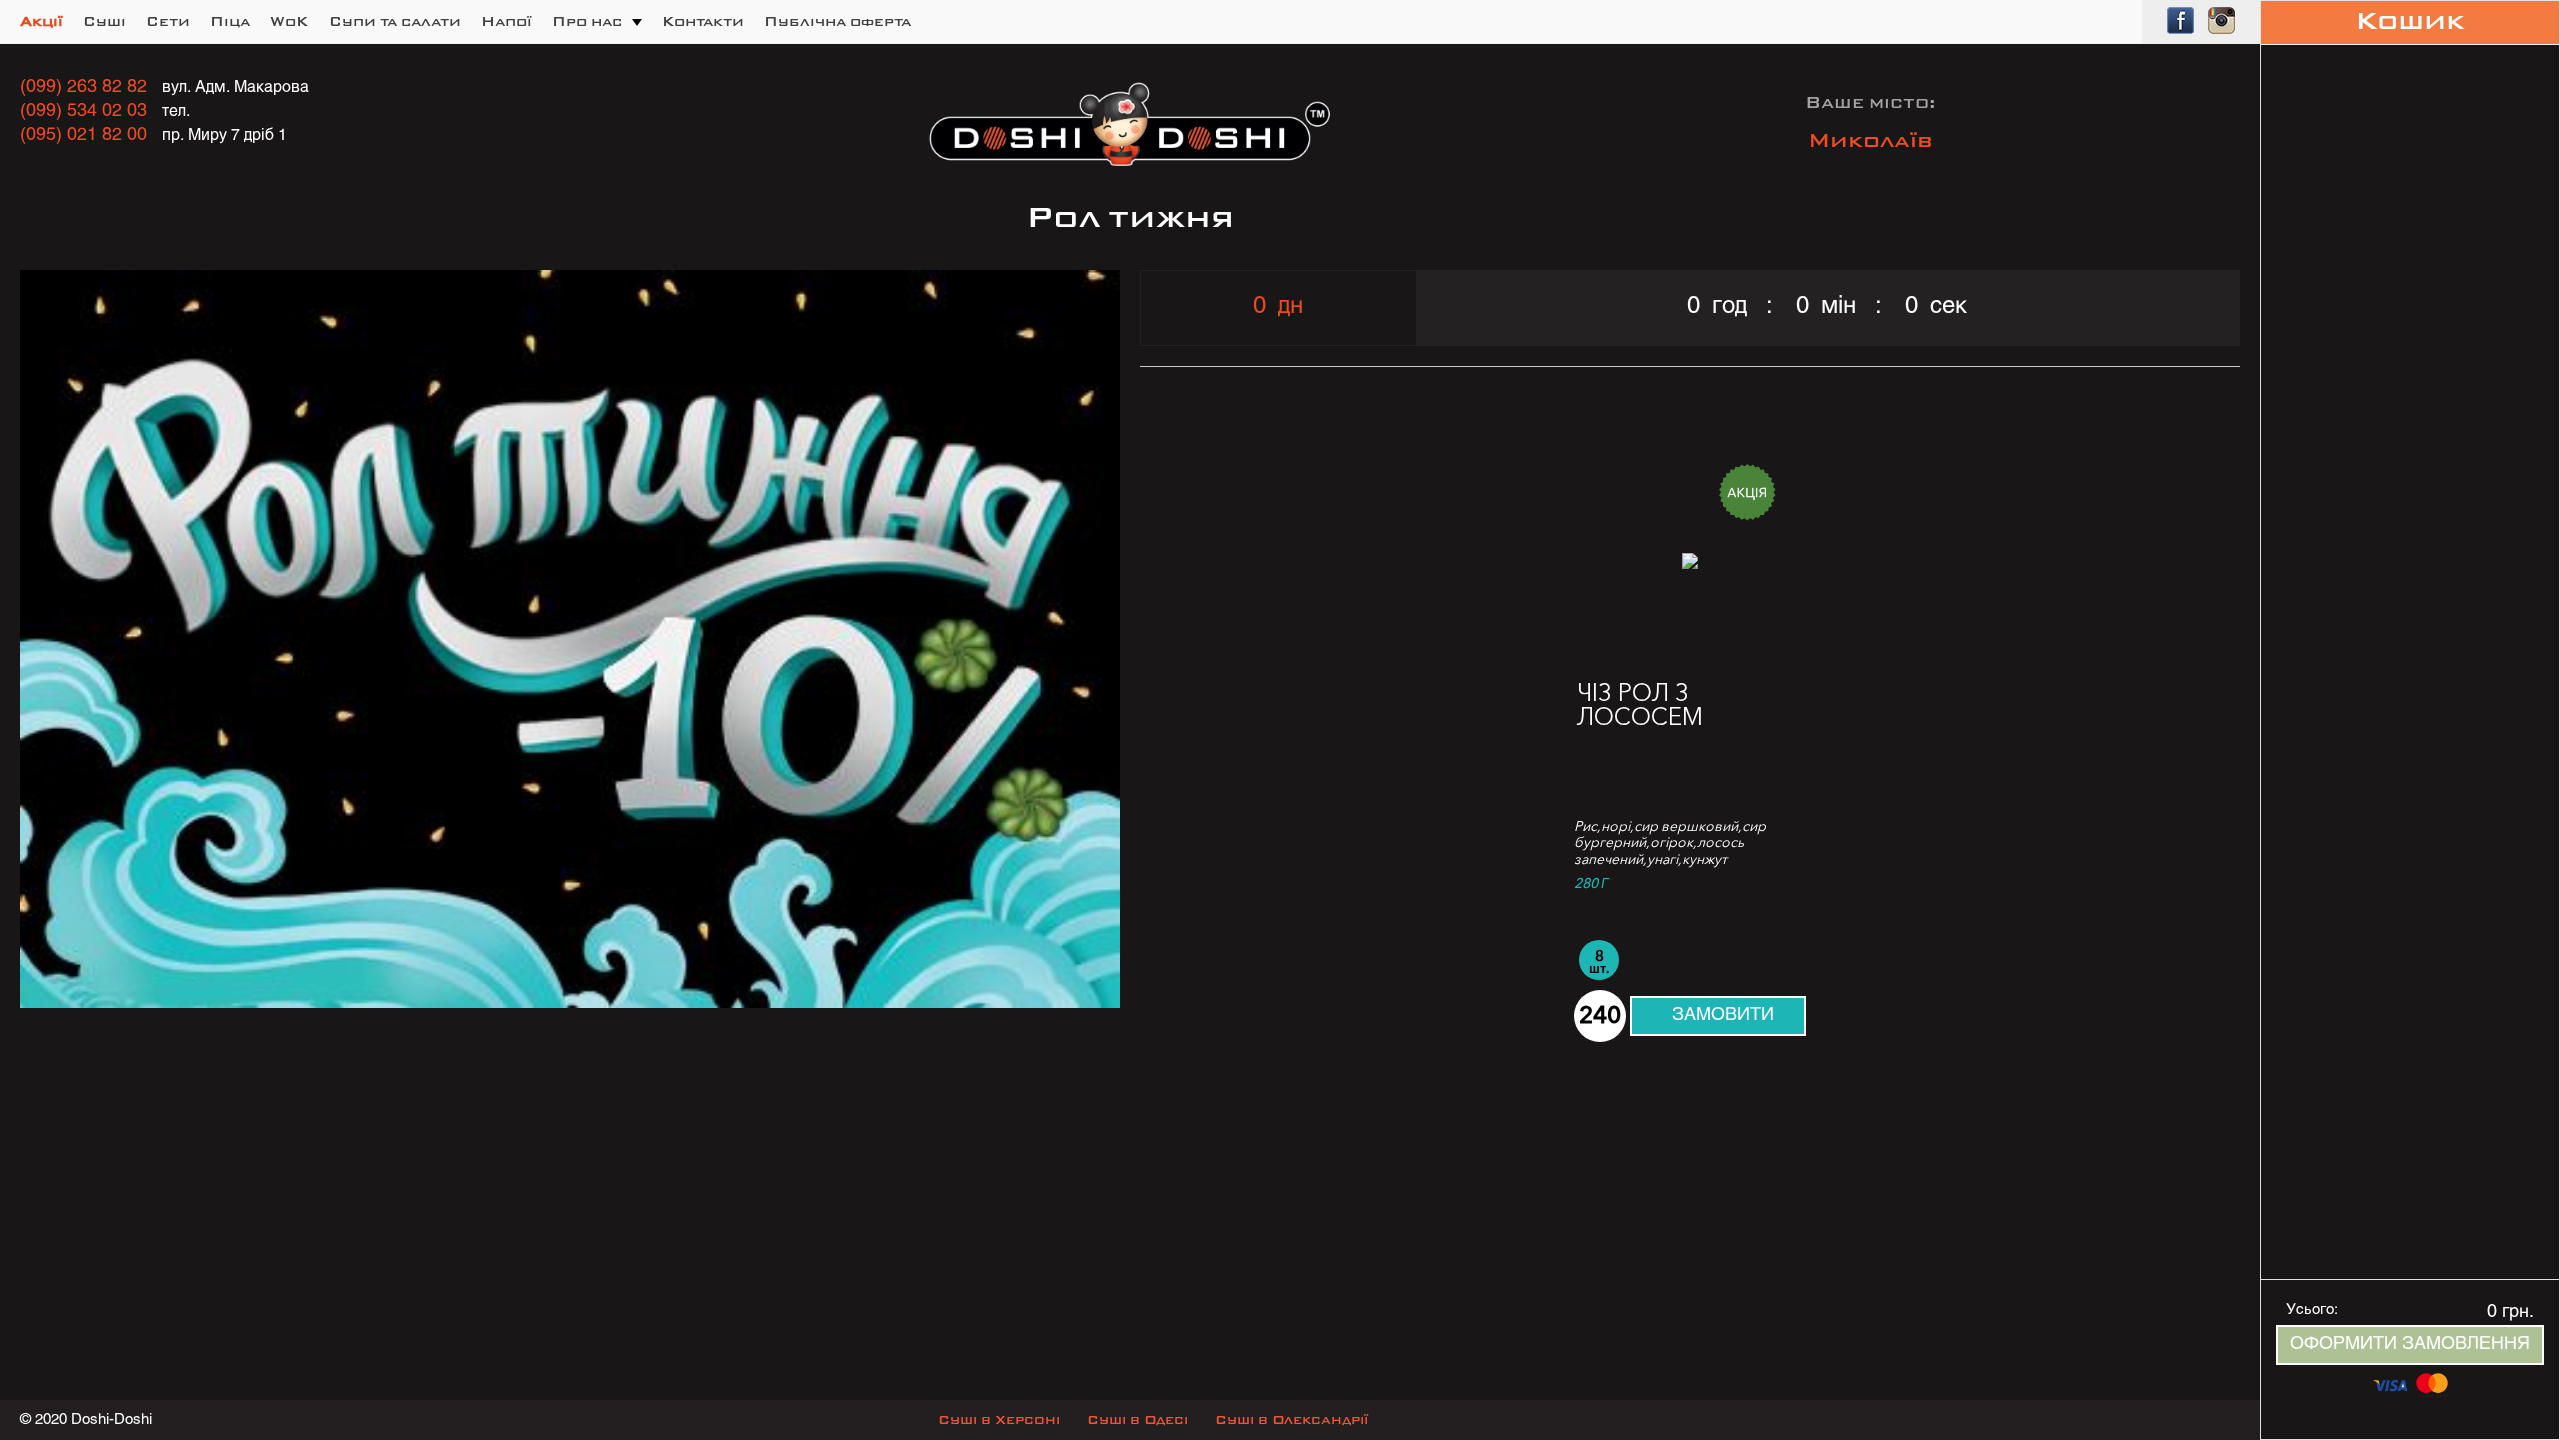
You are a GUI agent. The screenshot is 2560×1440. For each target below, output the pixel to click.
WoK (289, 22)
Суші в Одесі (1137, 1421)
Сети (168, 22)
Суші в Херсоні (999, 1421)
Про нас (587, 22)
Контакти (703, 22)
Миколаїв (1870, 142)
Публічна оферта (837, 22)
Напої (506, 22)
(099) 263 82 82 (83, 87)
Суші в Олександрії (1291, 1421)
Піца (230, 22)
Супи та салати (395, 22)
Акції (41, 22)
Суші (104, 22)
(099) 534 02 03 (83, 111)
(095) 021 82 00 (83, 135)
